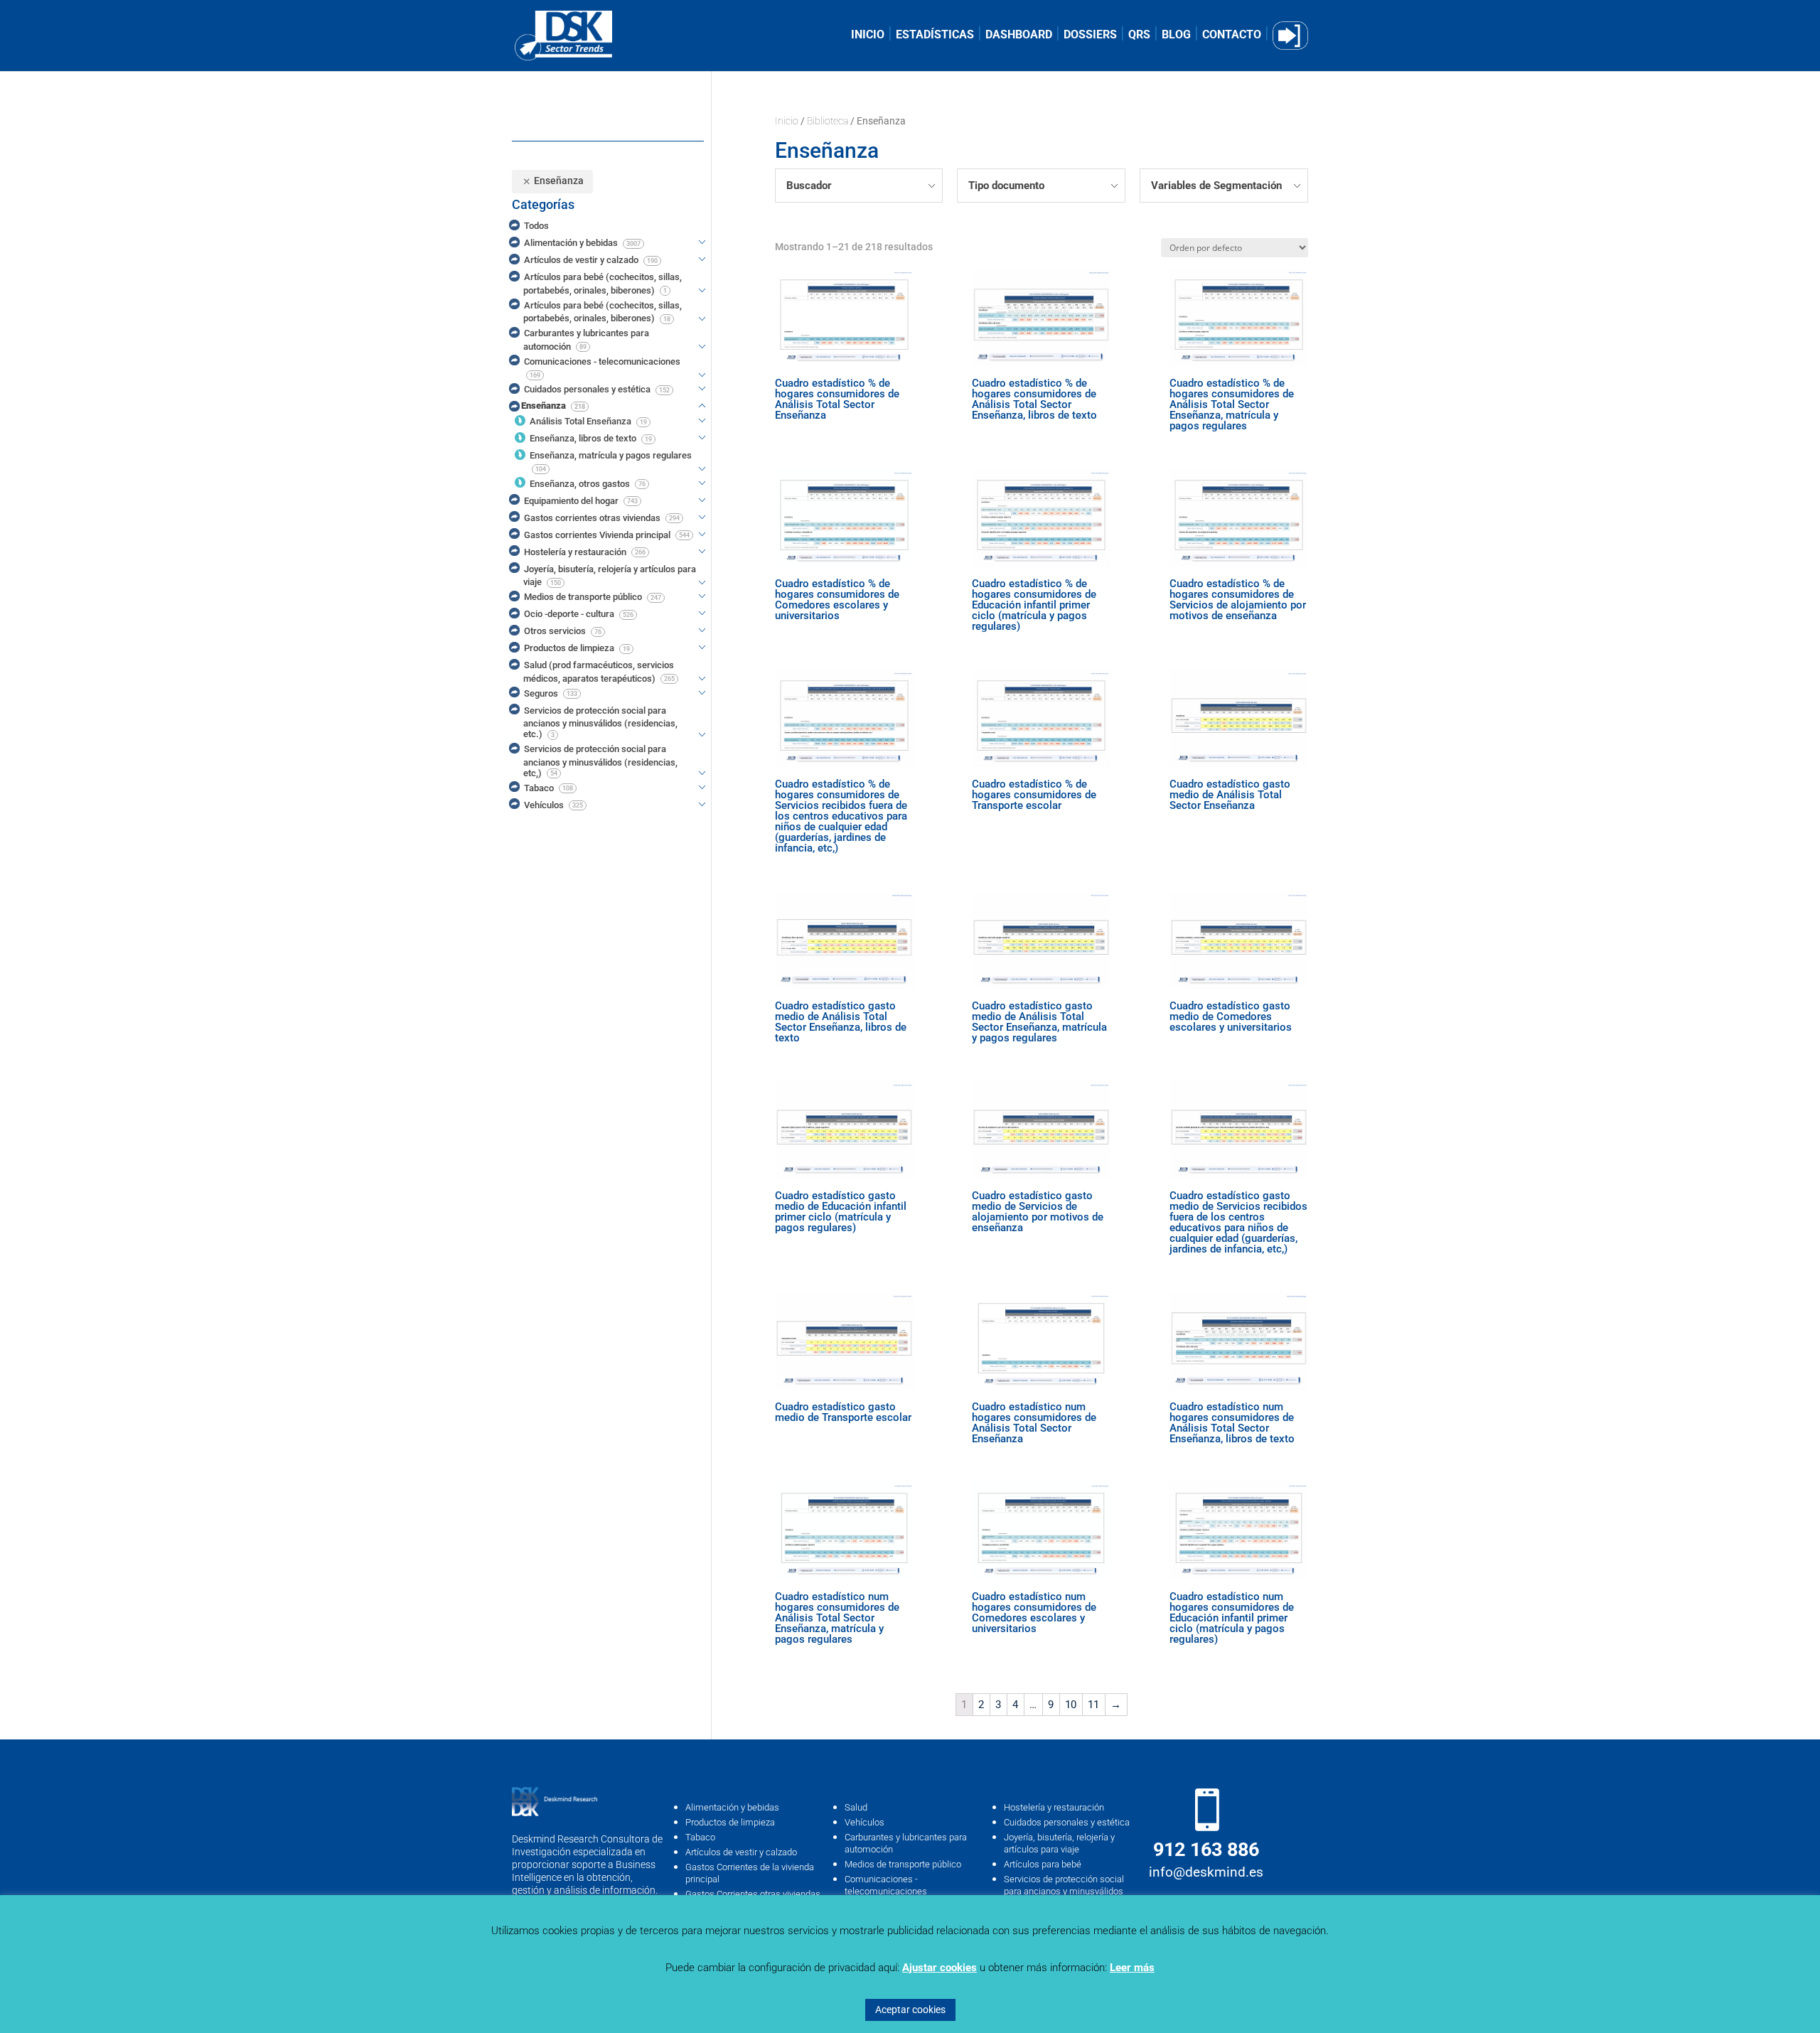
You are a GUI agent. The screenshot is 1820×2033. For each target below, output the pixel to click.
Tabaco (700, 1837)
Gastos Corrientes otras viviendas (753, 1894)
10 (1071, 1705)
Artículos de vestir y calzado (741, 1852)
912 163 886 (1206, 1850)
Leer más (1132, 1968)
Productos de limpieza (730, 1822)
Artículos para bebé (1043, 1864)
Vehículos (864, 1822)
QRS (1139, 36)
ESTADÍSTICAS (935, 36)
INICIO (868, 36)
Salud (856, 1807)
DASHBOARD (1019, 36)
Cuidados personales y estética (1067, 1822)
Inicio (787, 121)
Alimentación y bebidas (732, 1807)
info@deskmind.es (1206, 1872)
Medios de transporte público (903, 1864)
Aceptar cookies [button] (910, 2010)
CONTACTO (1232, 36)
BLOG (1176, 36)
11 (1093, 1705)
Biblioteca (828, 121)
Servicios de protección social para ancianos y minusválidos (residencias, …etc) (1064, 1891)
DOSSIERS (1090, 36)
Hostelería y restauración (1054, 1807)
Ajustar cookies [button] (940, 1968)
